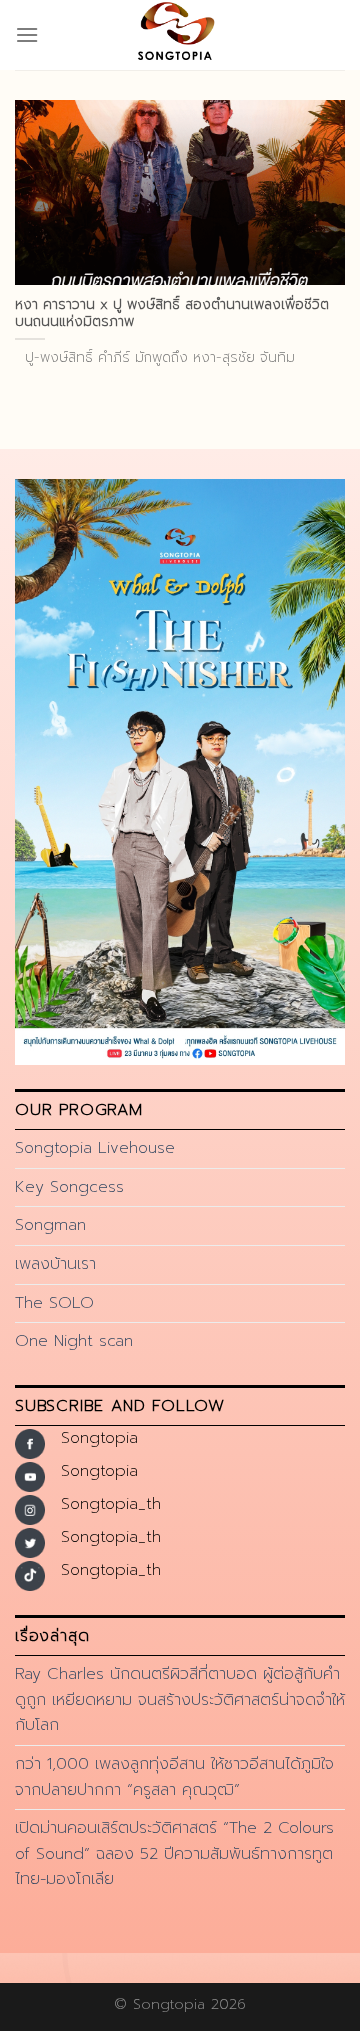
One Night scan (74, 1341)
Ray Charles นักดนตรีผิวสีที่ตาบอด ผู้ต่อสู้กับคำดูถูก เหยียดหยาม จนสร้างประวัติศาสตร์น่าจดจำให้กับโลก (180, 1699)
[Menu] (27, 34)
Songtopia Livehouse (95, 1148)
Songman (50, 1225)
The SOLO (54, 1303)
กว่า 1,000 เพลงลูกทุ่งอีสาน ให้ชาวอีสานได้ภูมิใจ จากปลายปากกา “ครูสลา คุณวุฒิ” (174, 1777)
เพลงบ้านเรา (55, 1264)
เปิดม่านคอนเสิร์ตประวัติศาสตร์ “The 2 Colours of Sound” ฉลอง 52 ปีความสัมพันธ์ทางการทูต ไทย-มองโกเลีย (174, 1853)
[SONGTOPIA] (180, 35)
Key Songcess (69, 1187)
